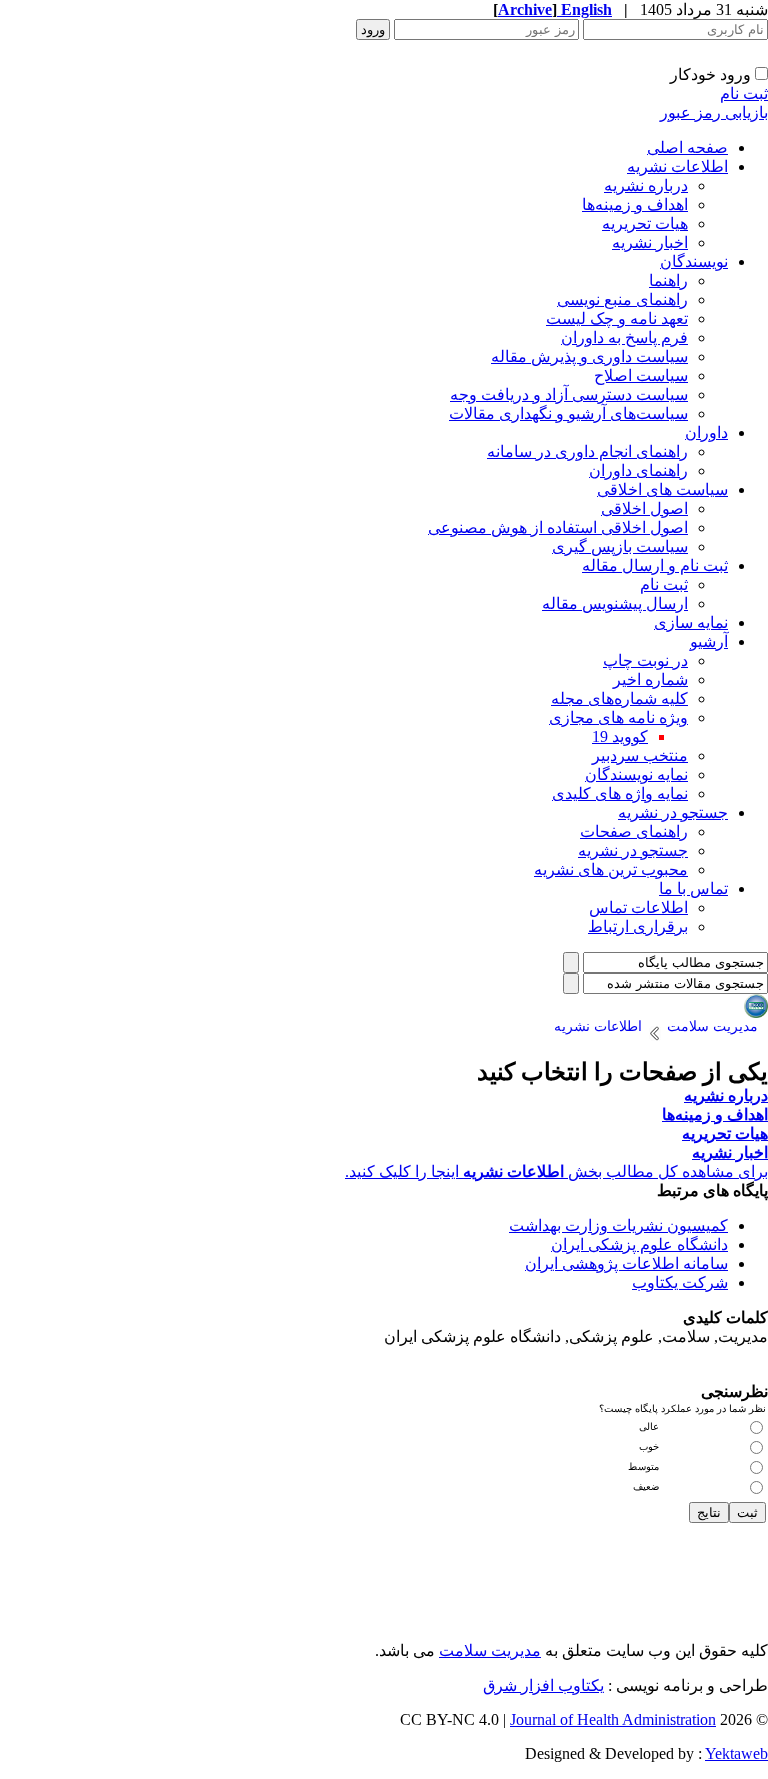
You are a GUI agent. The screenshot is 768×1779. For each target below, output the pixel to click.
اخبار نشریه (650, 242)
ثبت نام (744, 93)
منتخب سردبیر (640, 755)
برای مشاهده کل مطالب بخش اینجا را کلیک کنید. (556, 1171)
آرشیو (709, 641)
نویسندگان (694, 261)
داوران (706, 432)
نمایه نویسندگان (636, 774)
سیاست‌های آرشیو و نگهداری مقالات (568, 413)
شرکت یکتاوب (680, 1282)
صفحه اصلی (687, 147)
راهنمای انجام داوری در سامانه (587, 451)
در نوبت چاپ (645, 660)
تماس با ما (693, 888)
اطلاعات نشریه (677, 166)
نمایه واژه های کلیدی (620, 793)
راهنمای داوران (638, 470)
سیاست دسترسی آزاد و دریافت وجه (569, 394)
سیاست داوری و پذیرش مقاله (589, 356)
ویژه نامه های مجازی (618, 717)
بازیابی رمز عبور (714, 112)
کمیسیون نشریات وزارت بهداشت (618, 1225)
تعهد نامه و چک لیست (617, 318)
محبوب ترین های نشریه (611, 869)
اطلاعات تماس (638, 907)
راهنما (668, 280)
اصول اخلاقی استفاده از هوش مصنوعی (558, 527)
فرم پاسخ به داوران (624, 337)
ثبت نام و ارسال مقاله (655, 565)
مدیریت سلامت (490, 1650)
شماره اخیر (650, 679)
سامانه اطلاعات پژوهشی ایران (626, 1263)
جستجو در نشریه (673, 812)
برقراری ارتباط (638, 926)
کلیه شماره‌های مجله (619, 698)
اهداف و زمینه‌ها (635, 204)
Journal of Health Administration (613, 1719)
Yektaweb (736, 1753)
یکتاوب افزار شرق (543, 1685)
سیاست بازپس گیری (620, 546)
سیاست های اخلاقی (662, 489)
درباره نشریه (646, 185)
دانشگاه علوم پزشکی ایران (639, 1244)
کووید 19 (620, 736)
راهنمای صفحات (634, 831)
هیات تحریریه (645, 223)
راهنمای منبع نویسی (622, 299)
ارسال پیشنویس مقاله (615, 603)
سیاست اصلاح (641, 375)
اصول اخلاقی (644, 508)
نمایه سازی (691, 622)
